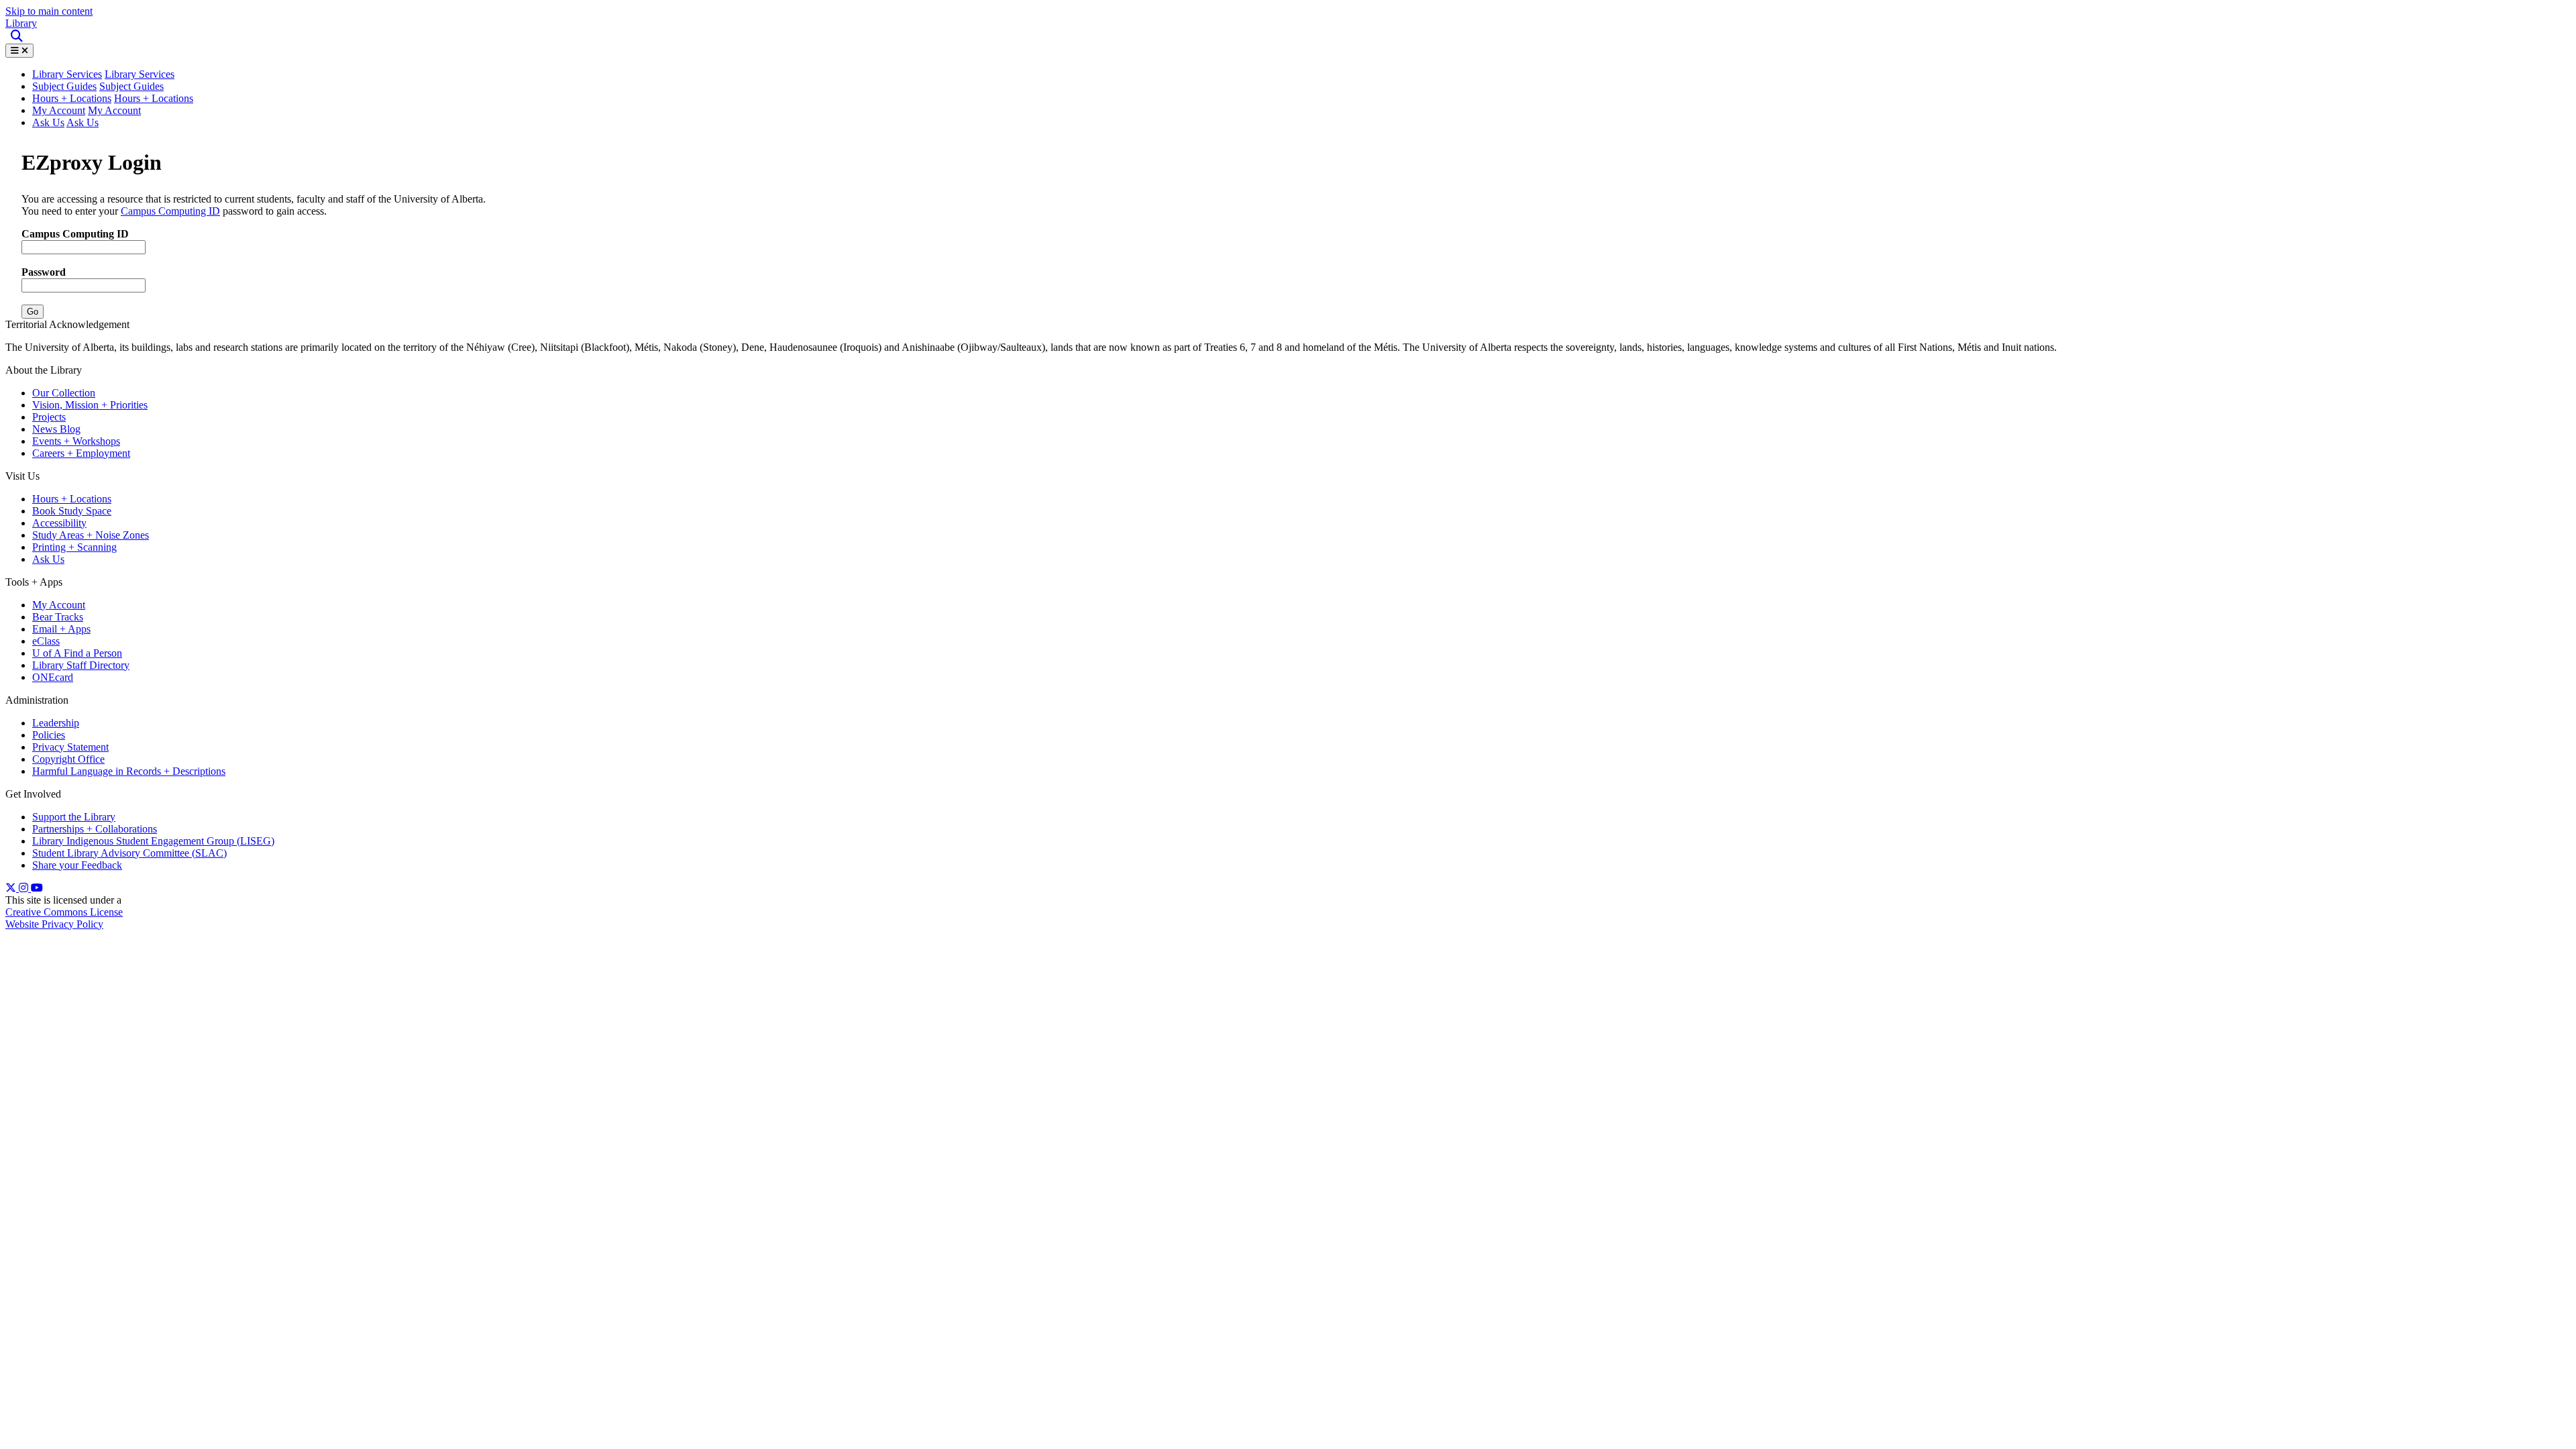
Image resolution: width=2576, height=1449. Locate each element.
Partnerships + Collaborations (95, 829)
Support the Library (74, 817)
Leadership (56, 723)
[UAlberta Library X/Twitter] (12, 888)
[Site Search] (18, 37)
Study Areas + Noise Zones (91, 535)
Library (21, 23)
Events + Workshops (76, 441)
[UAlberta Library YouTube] (37, 888)
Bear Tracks (58, 617)
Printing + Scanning (74, 547)
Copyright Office (68, 759)
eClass (46, 641)
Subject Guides (64, 86)
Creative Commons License (64, 912)
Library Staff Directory (81, 665)
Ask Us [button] (83, 122)
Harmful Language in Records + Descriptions (129, 771)
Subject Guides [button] (131, 86)
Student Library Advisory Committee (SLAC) (129, 853)
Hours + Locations (72, 98)
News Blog (56, 429)
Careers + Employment (81, 453)
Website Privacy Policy (54, 924)
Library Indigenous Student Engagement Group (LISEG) (153, 841)
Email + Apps (61, 629)
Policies (49, 735)
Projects (49, 417)
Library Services (140, 74)
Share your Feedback (77, 865)
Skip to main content (49, 11)
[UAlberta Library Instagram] (25, 888)
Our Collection (64, 393)
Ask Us (48, 122)
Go (33, 312)
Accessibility (59, 523)
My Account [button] (114, 110)
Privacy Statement (70, 747)
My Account (59, 110)
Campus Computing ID (170, 211)
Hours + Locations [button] (154, 98)
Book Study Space (72, 511)
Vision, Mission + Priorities (90, 405)
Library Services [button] (67, 74)
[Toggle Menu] (19, 51)
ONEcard (53, 677)
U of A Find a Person (77, 653)
